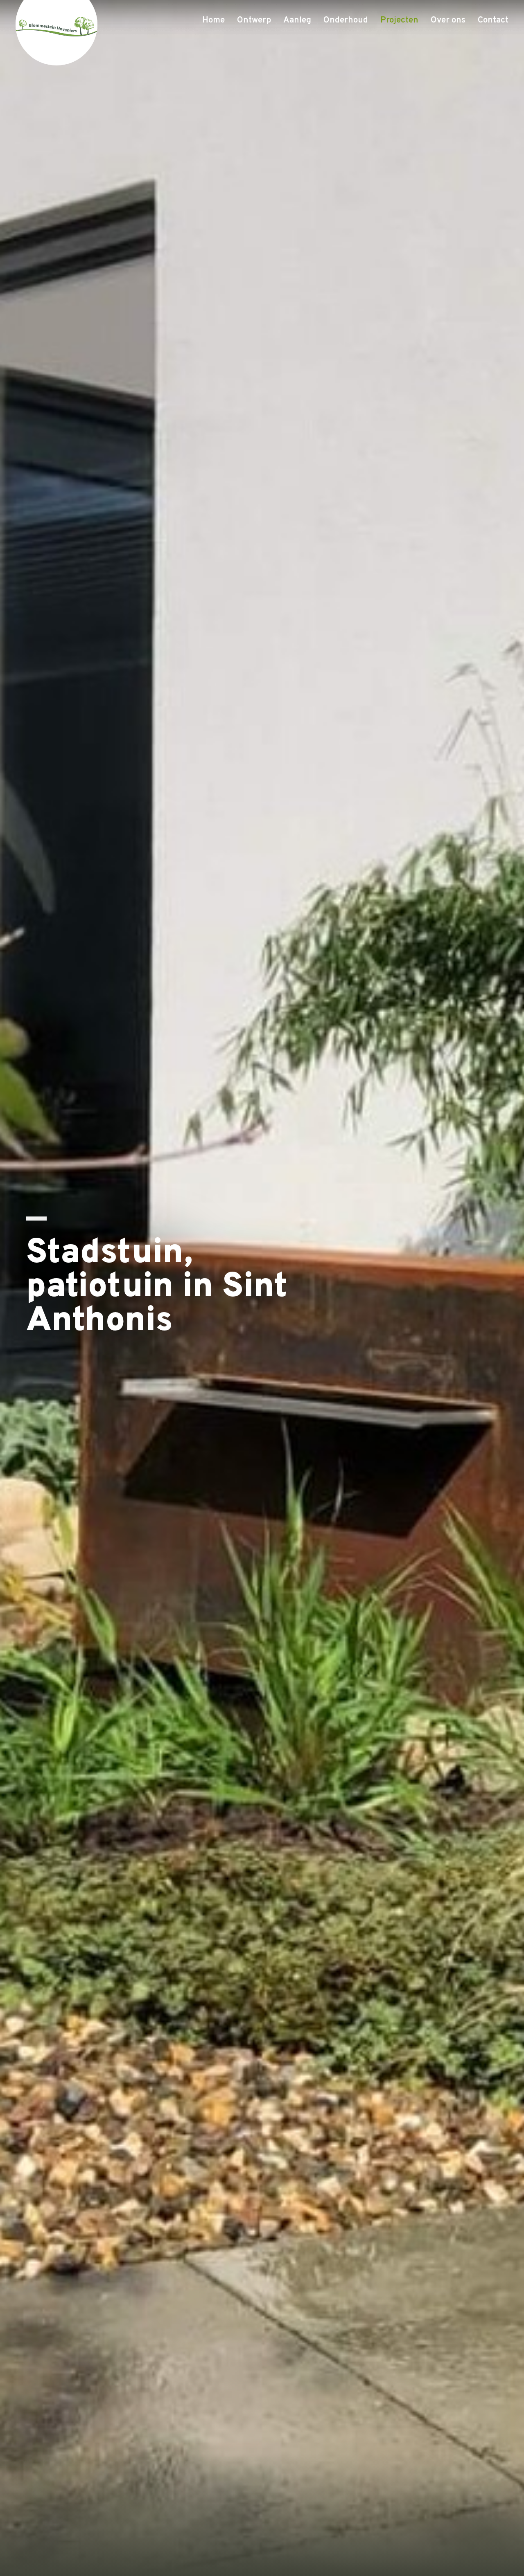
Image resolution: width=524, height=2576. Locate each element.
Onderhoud (346, 20)
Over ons (448, 20)
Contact (493, 20)
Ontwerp (254, 20)
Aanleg (297, 20)
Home (213, 20)
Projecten (399, 20)
